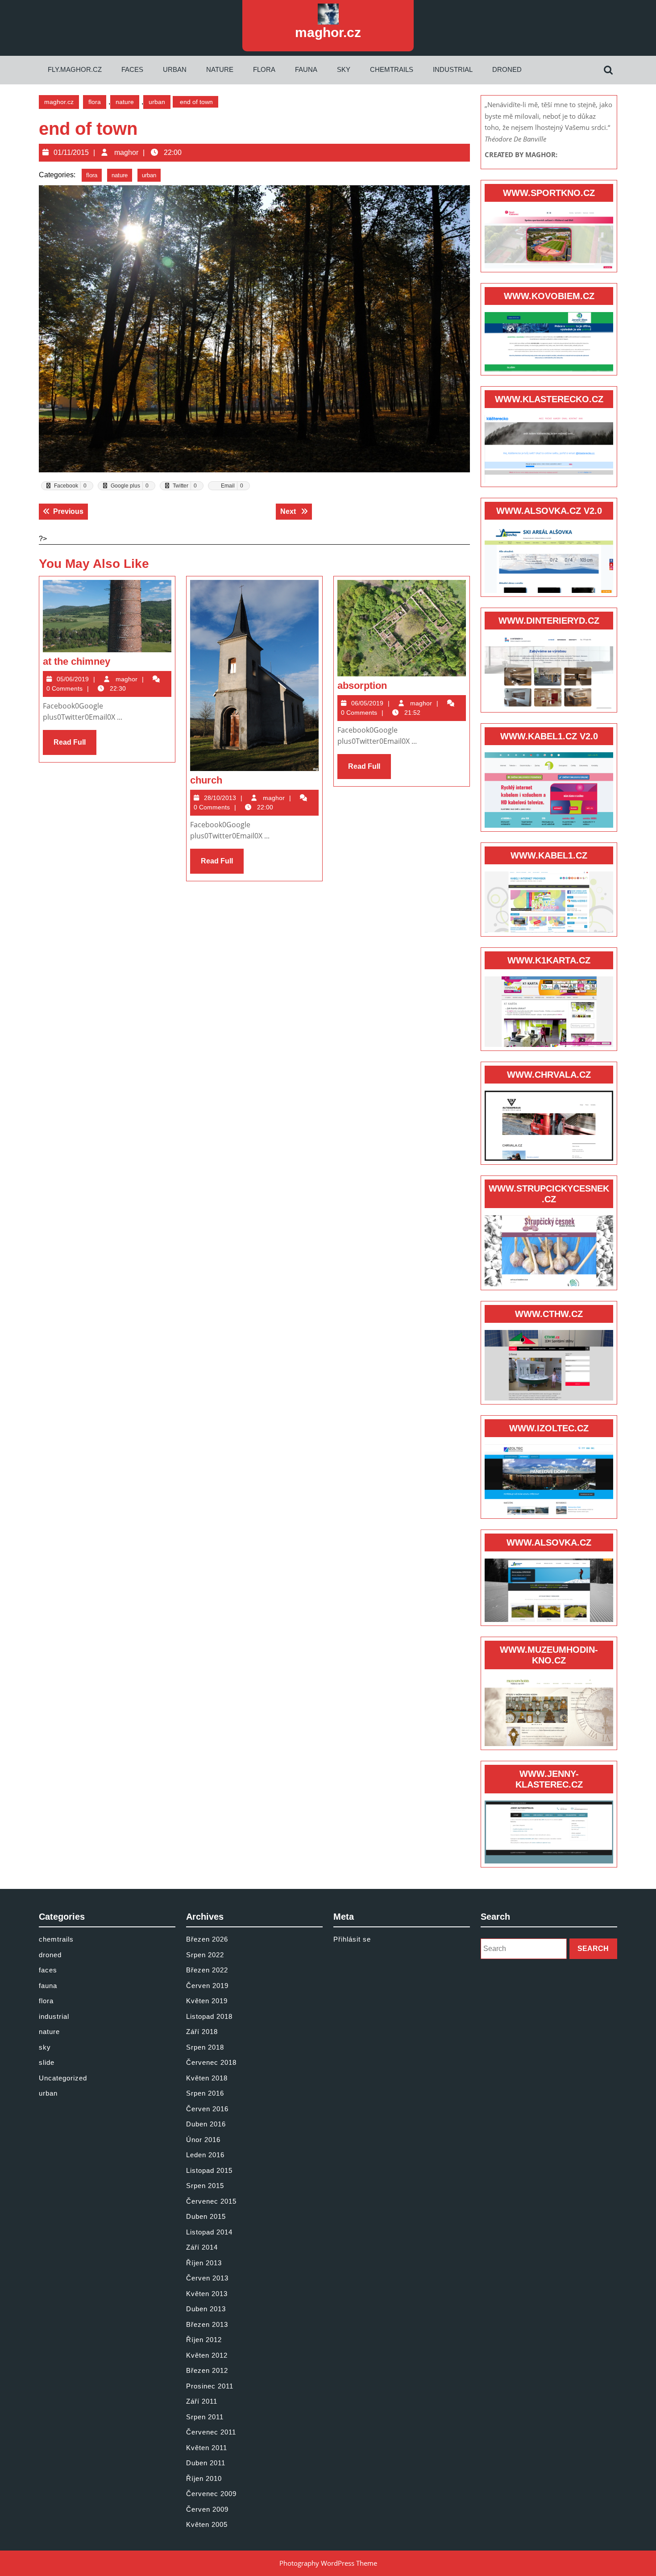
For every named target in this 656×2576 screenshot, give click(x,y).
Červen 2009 (207, 2509)
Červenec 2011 (211, 2432)
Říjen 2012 (204, 2340)
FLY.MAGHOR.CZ (75, 69)
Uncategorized (63, 2078)
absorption (362, 686)
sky (344, 69)
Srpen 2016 (205, 2093)
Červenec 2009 (211, 2494)
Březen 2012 (207, 2370)
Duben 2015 (206, 2216)
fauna (306, 69)
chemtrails (392, 69)
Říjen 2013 (204, 2263)
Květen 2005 (207, 2524)
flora (264, 69)
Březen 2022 (207, 1970)
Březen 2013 (207, 2324)
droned (507, 69)
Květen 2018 (207, 2078)
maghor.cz (328, 32)
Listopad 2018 (209, 2016)
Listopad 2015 (209, 2170)
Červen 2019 (207, 1986)
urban (175, 69)
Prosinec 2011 (210, 2386)
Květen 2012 (207, 2355)
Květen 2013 (207, 2294)
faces (132, 69)
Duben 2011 (206, 2463)
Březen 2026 (207, 1939)
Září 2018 (202, 2032)
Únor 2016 (203, 2140)
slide (47, 2062)
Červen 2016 (207, 2109)
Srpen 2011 (205, 2417)
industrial (453, 69)
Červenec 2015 (211, 2201)
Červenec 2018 (211, 2062)
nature (220, 69)
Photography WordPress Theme (328, 2563)
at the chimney (77, 661)
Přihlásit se (352, 1939)
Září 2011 (202, 2401)
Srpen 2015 (205, 2186)
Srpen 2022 (205, 1955)
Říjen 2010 (204, 2478)
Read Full (75, 746)
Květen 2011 (207, 2448)
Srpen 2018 (205, 2047)
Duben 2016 (206, 2124)
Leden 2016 (205, 2155)
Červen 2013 (207, 2278)
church (206, 780)
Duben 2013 (206, 2309)
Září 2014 (202, 2247)
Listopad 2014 (209, 2232)
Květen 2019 (207, 2001)
